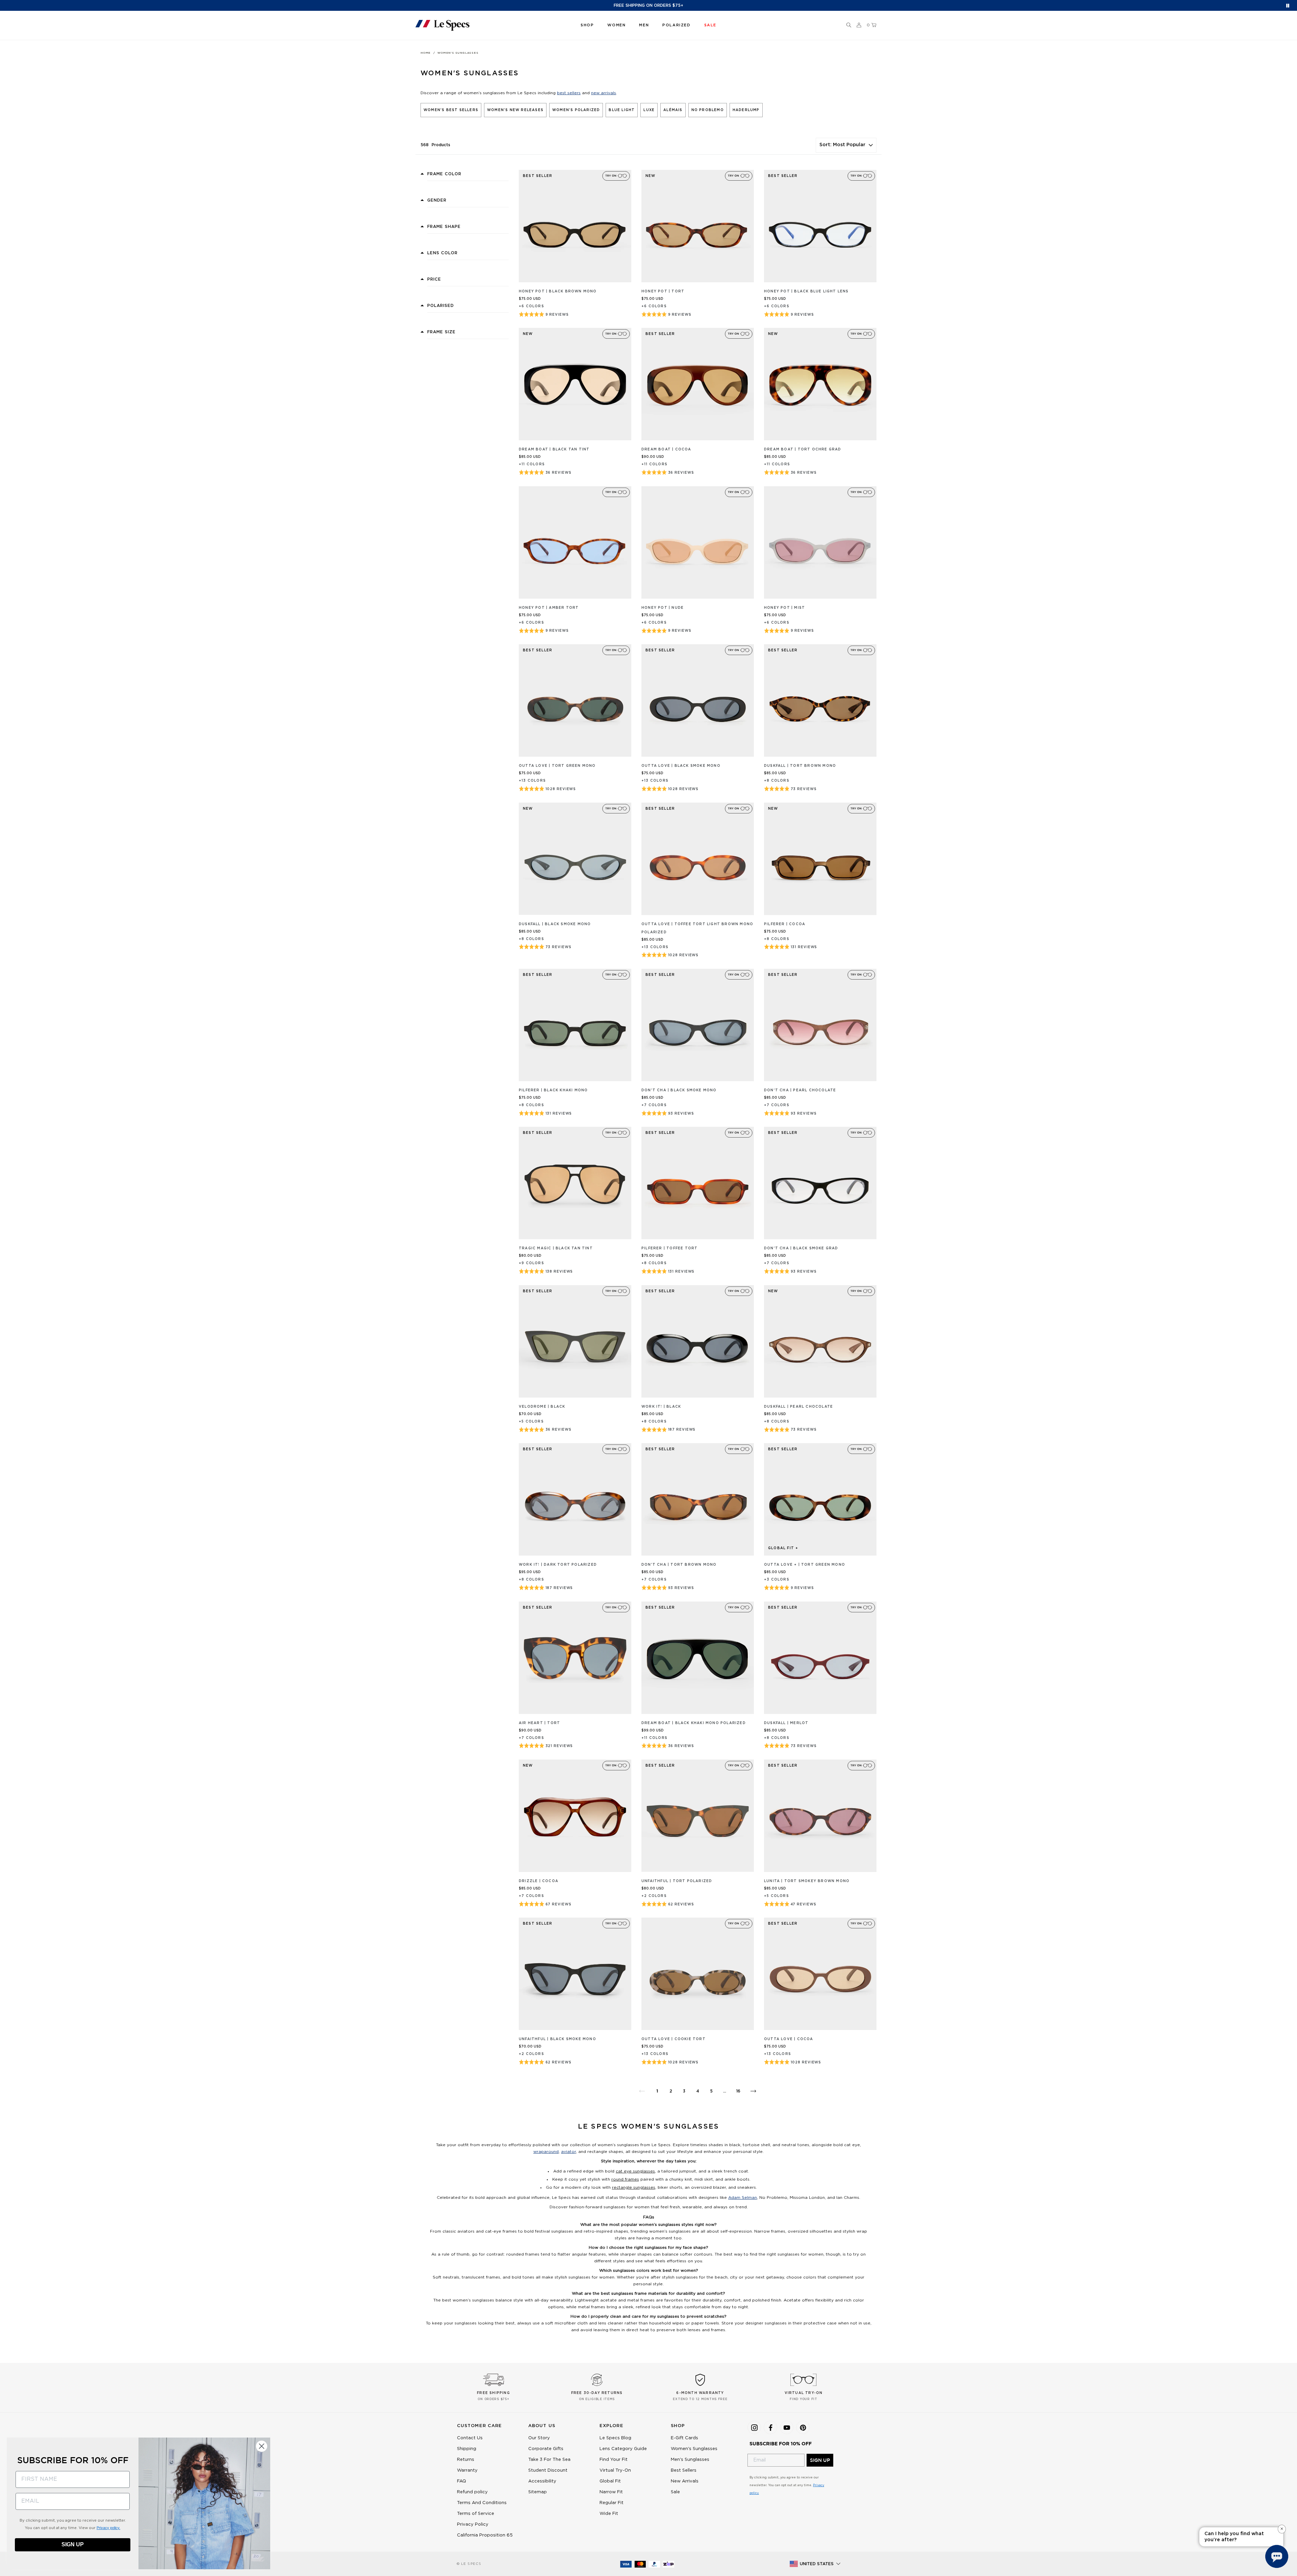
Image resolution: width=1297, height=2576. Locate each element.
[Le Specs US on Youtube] (787, 2427)
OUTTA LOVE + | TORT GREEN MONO (805, 1565)
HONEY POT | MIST (784, 608)
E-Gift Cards (684, 2438)
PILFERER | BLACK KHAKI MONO (553, 1090)
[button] (849, 25)
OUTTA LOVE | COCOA (789, 2039)
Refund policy (472, 2492)
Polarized (676, 25)
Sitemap (538, 2492)
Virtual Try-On (615, 2470)
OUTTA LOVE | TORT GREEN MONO (557, 766)
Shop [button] (587, 25)
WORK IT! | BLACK (661, 1407)
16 (738, 2091)
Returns (466, 2460)
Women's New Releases (515, 110)
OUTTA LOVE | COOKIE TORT (673, 2039)
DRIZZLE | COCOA (539, 1881)
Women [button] (616, 25)
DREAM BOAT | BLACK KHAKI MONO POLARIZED (694, 1723)
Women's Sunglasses (694, 2449)
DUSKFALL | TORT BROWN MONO (800, 766)
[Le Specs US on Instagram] (754, 2427)
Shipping (467, 2449)
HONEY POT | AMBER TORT (549, 608)
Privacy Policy (473, 2525)
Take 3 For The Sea (549, 2460)
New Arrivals (685, 2481)
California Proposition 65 (485, 2535)
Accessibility (542, 2481)
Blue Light (622, 110)
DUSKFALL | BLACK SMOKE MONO (555, 924)
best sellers (569, 93)
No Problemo (708, 110)
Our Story (539, 2438)
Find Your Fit (614, 2460)
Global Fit (610, 2481)
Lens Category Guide (623, 2449)
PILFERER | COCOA (785, 924)
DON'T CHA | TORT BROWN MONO (679, 1565)
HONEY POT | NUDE (663, 608)
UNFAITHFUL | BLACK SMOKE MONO (557, 2039)
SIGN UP (820, 2460)
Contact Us (470, 2438)
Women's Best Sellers (451, 110)
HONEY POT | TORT (663, 291)
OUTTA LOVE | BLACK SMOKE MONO (681, 766)
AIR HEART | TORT (539, 1723)
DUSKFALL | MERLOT (786, 1723)
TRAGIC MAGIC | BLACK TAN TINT (556, 1248)
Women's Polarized (576, 110)
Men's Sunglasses (690, 2460)
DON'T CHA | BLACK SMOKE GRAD (801, 1248)
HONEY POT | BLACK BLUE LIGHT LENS (806, 291)
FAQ (462, 2481)
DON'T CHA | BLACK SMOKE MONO (679, 1090)
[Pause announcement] (1288, 6)
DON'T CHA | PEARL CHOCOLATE (800, 1090)
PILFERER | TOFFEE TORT (669, 1248)
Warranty (467, 2470)
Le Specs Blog (615, 2438)
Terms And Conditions (482, 2503)
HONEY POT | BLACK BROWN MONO (558, 291)
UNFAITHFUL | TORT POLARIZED (677, 1881)
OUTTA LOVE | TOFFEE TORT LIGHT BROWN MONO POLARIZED (697, 928)
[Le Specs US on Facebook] (770, 2427)
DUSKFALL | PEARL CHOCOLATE (798, 1407)
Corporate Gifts (546, 2449)
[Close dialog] (262, 2446)
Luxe (649, 110)
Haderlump (746, 110)
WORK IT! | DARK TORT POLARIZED (558, 1565)
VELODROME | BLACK (542, 1407)
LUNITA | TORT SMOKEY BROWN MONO (807, 1881)
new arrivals (604, 93)
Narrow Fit (611, 2492)
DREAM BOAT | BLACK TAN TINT (554, 449)
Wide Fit (609, 2514)
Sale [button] (710, 25)
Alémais (673, 110)
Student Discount (548, 2470)
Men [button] (644, 25)
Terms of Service (476, 2514)
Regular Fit (612, 2503)
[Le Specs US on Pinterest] (803, 2427)
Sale (675, 2492)
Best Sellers (684, 2470)
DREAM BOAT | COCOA (666, 449)
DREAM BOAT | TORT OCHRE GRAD (803, 449)
